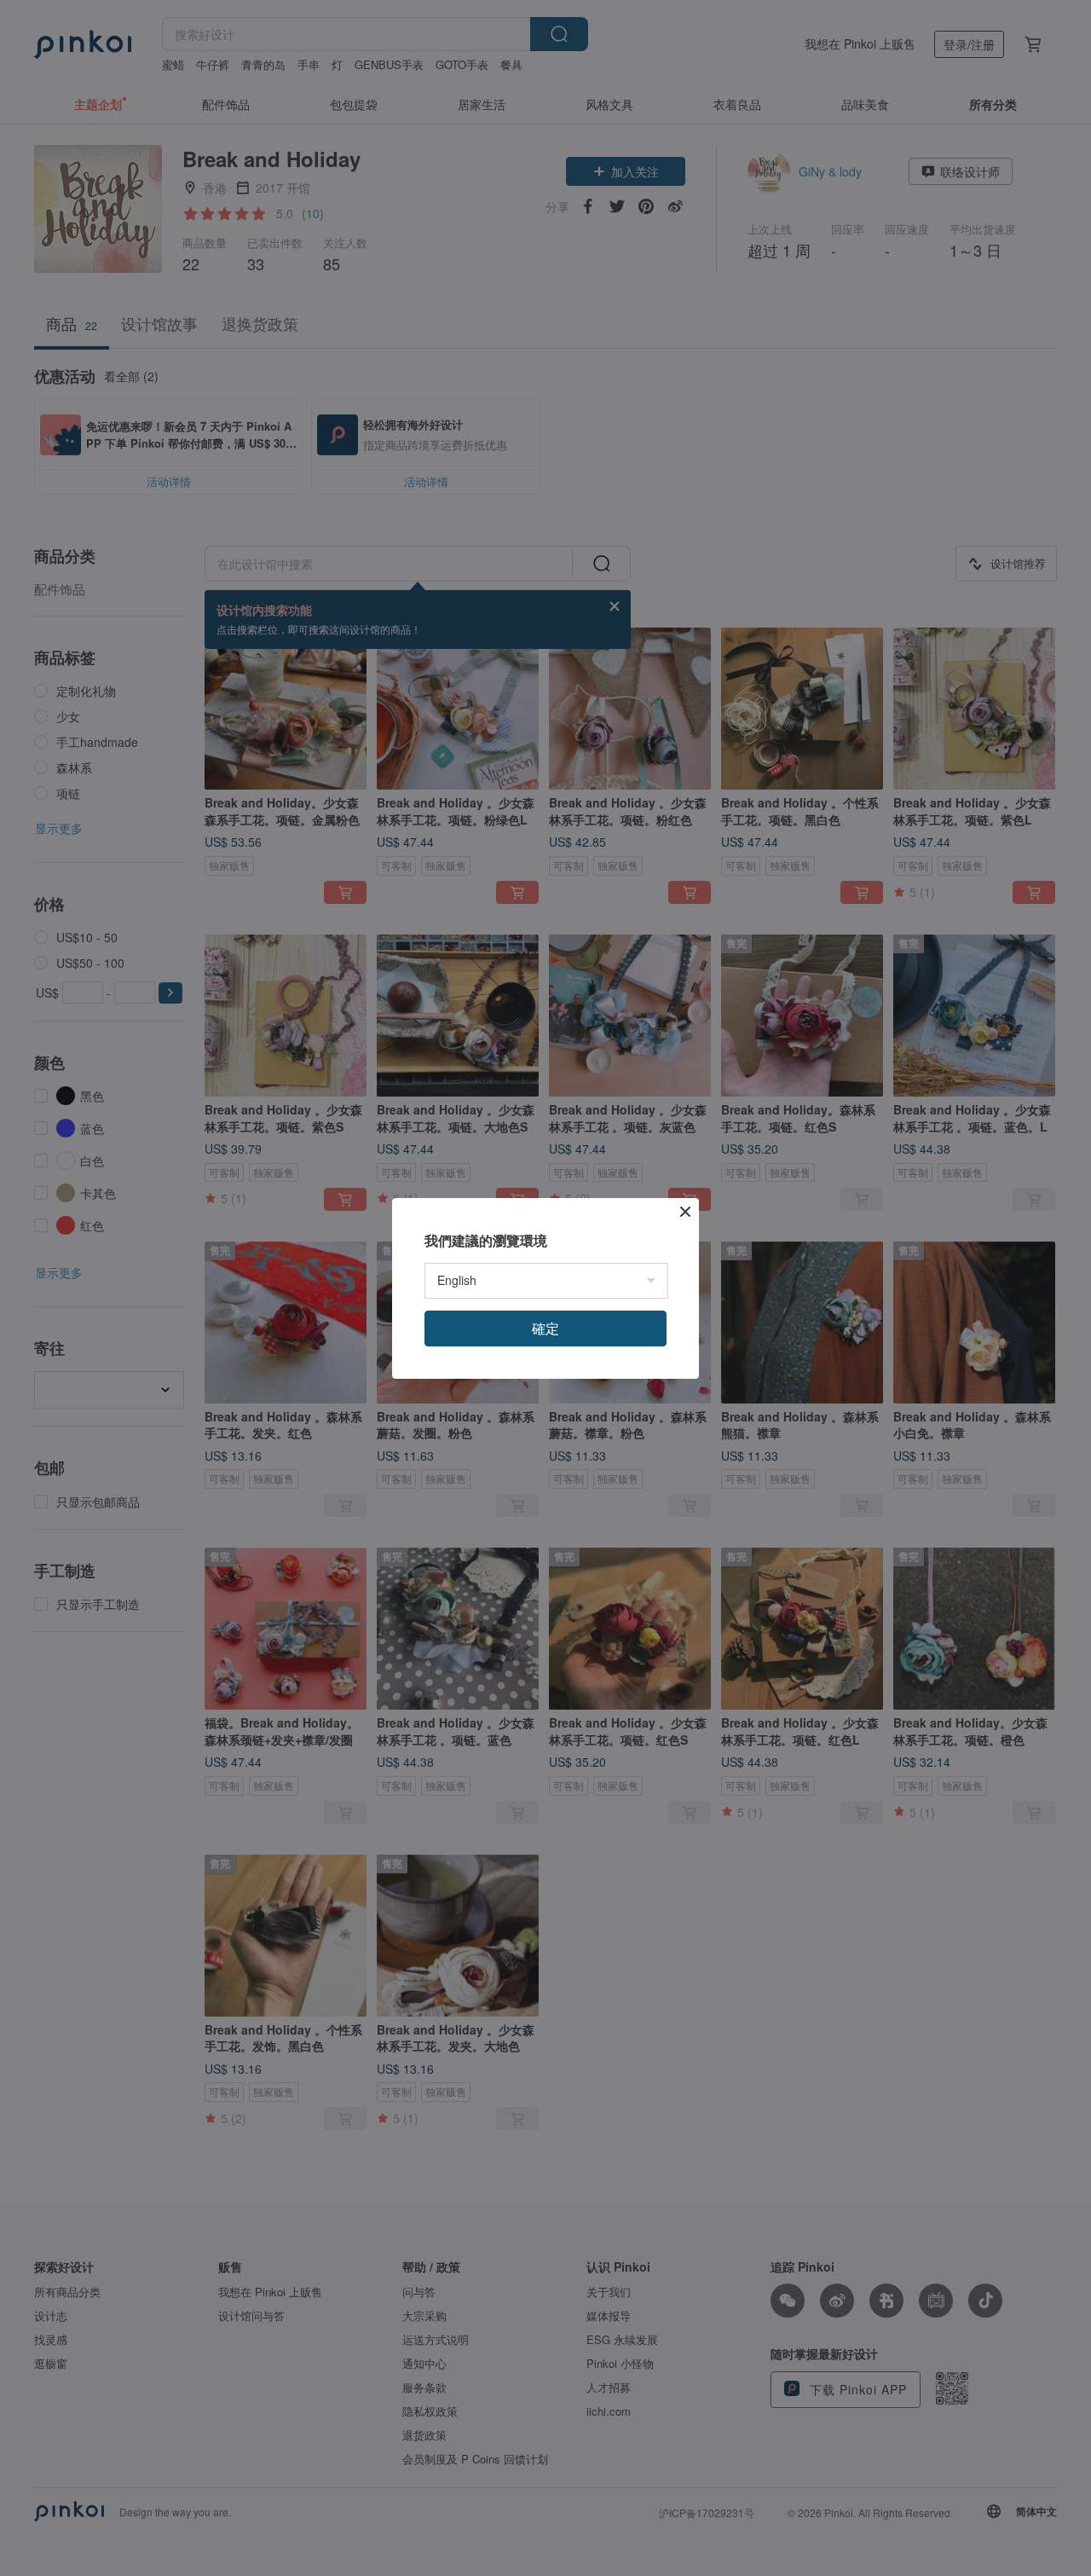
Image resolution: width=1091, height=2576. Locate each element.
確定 (545, 1328)
